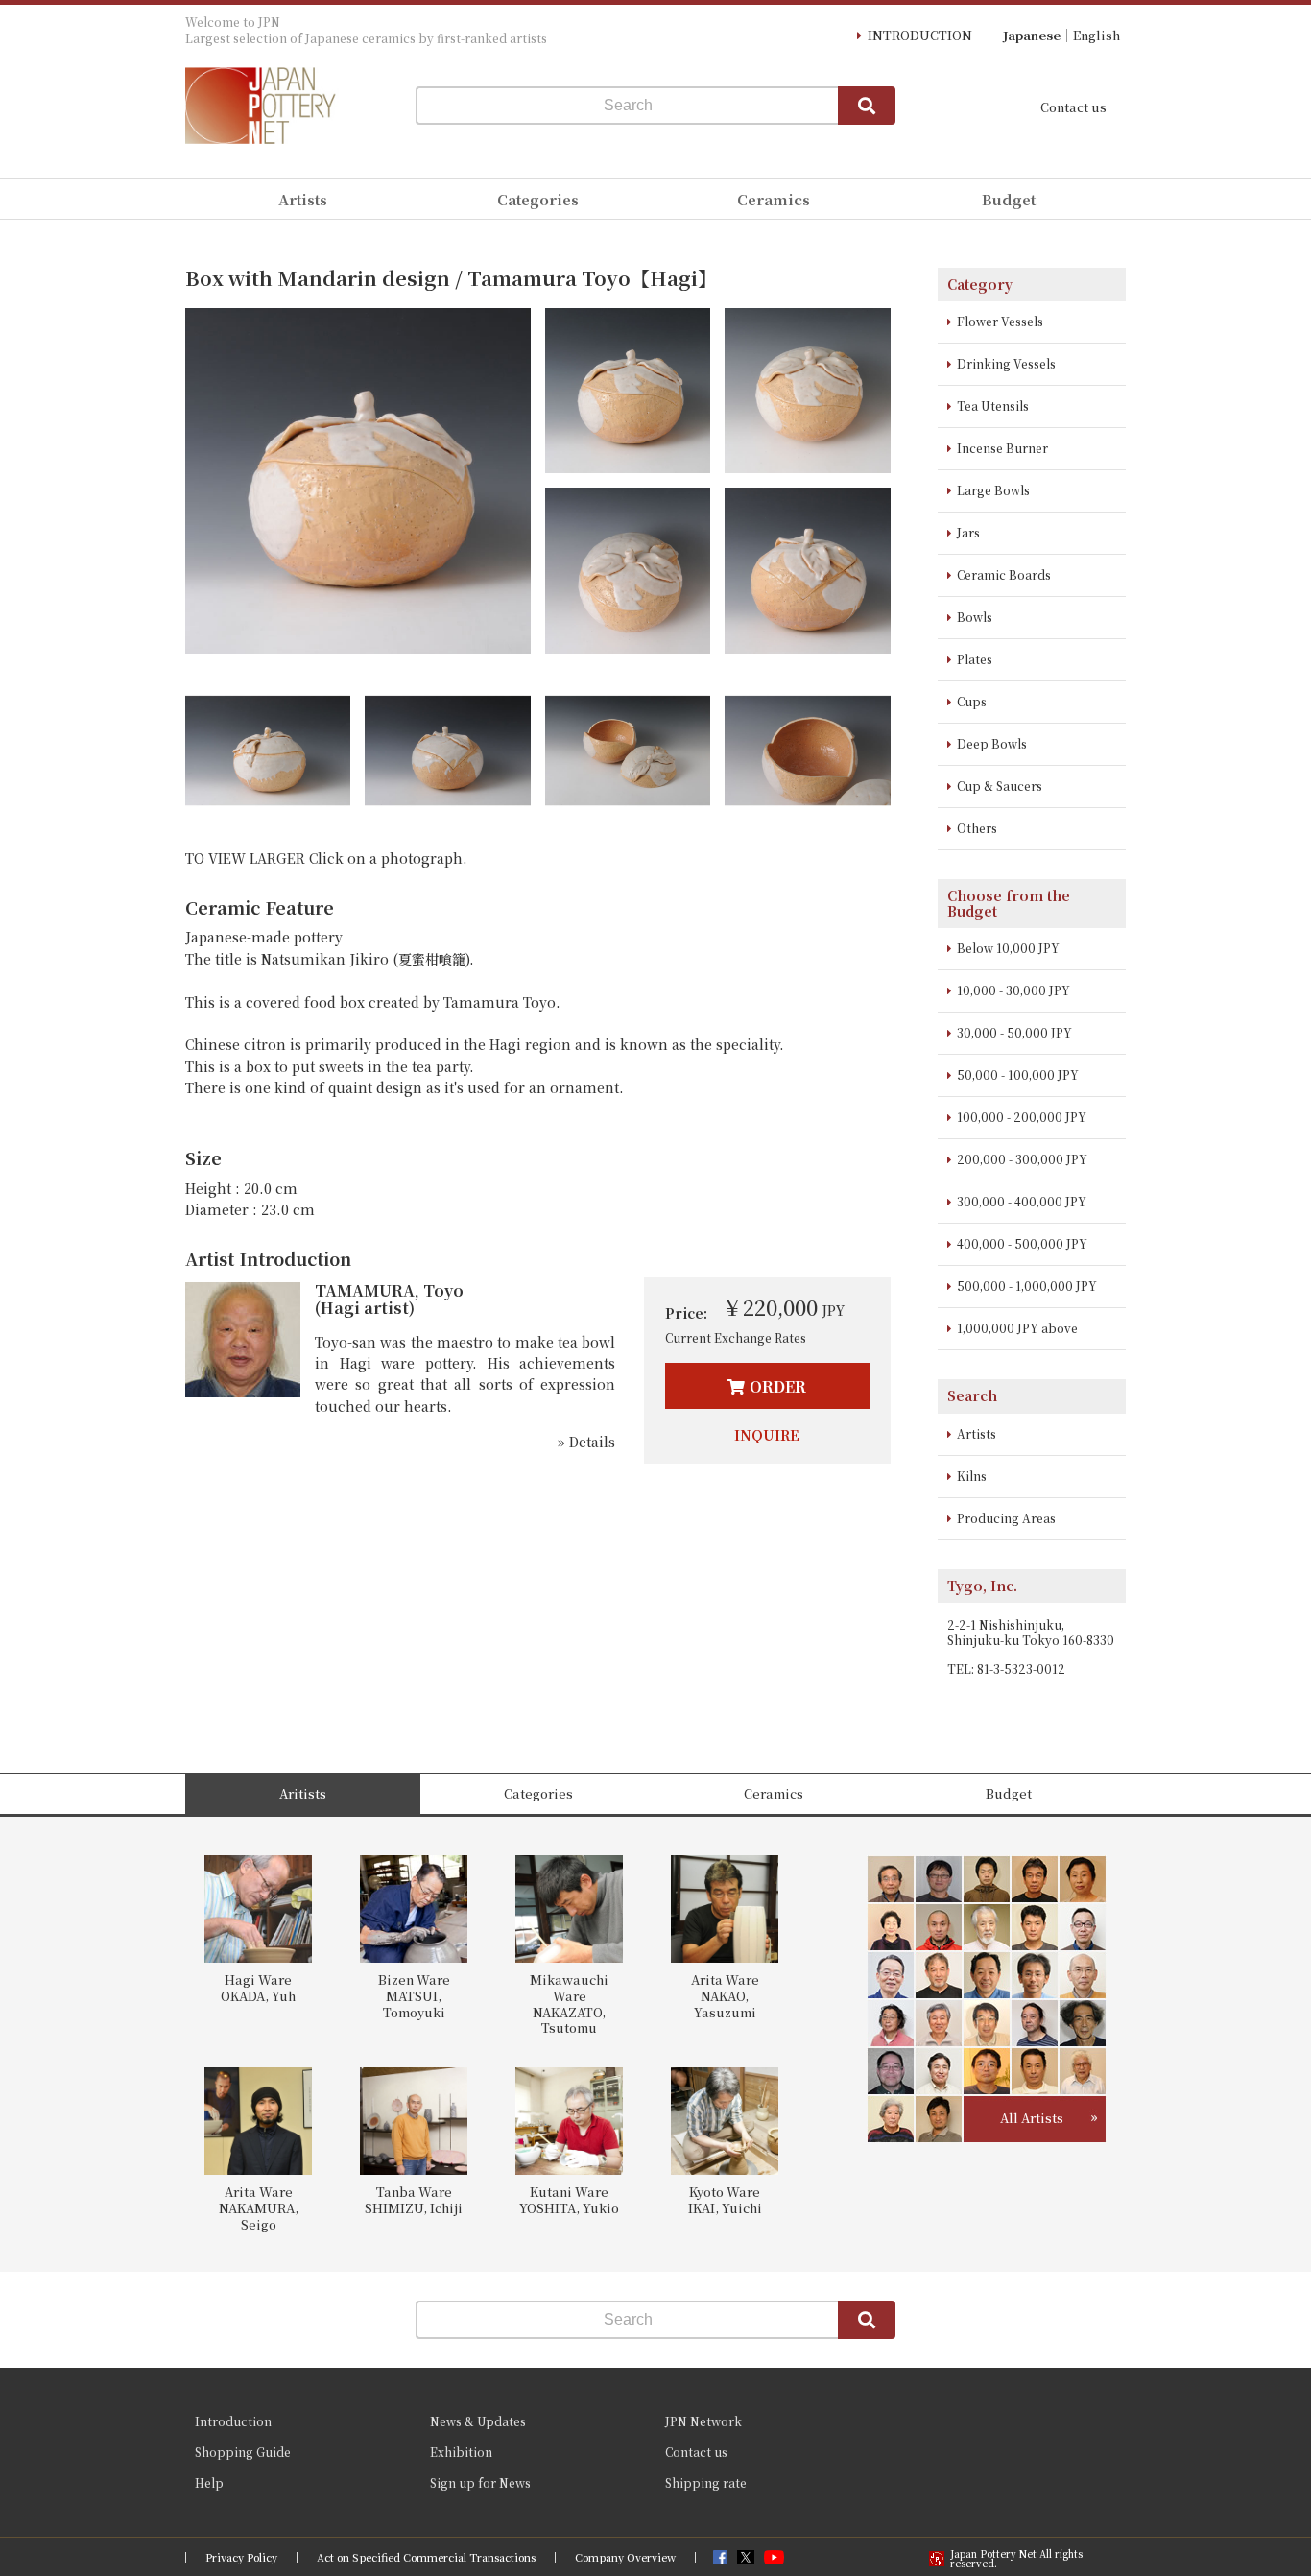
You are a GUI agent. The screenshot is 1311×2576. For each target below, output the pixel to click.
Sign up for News (480, 2482)
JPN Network (703, 2421)
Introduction (233, 2421)
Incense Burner (1002, 448)
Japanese (1032, 35)
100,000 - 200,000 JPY (1022, 1117)
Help (209, 2482)
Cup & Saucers (1000, 786)
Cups (972, 701)
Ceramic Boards (1004, 574)
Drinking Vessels (1006, 363)
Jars (968, 532)
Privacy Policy (241, 2557)
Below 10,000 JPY (1008, 948)
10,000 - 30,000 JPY (1013, 990)
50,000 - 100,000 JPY (1018, 1074)
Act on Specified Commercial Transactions (426, 2557)
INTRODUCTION (920, 35)
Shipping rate (706, 2482)
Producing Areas (1006, 1518)
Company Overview (625, 2557)
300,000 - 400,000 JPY (1022, 1201)
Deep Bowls (992, 743)
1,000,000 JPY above (1017, 1328)
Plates (975, 659)
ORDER (778, 1386)
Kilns (972, 1476)
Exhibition (461, 2452)
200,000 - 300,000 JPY (1022, 1159)
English (1096, 35)
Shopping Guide (243, 2452)
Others (977, 828)
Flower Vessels (1000, 321)
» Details (586, 1442)
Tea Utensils (993, 405)
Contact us (1073, 107)
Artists (977, 1433)
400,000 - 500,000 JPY (1022, 1243)
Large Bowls (993, 490)
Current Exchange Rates (736, 1337)
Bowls (975, 617)
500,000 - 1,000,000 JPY (1027, 1286)
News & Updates (478, 2421)
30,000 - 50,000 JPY (1014, 1032)
